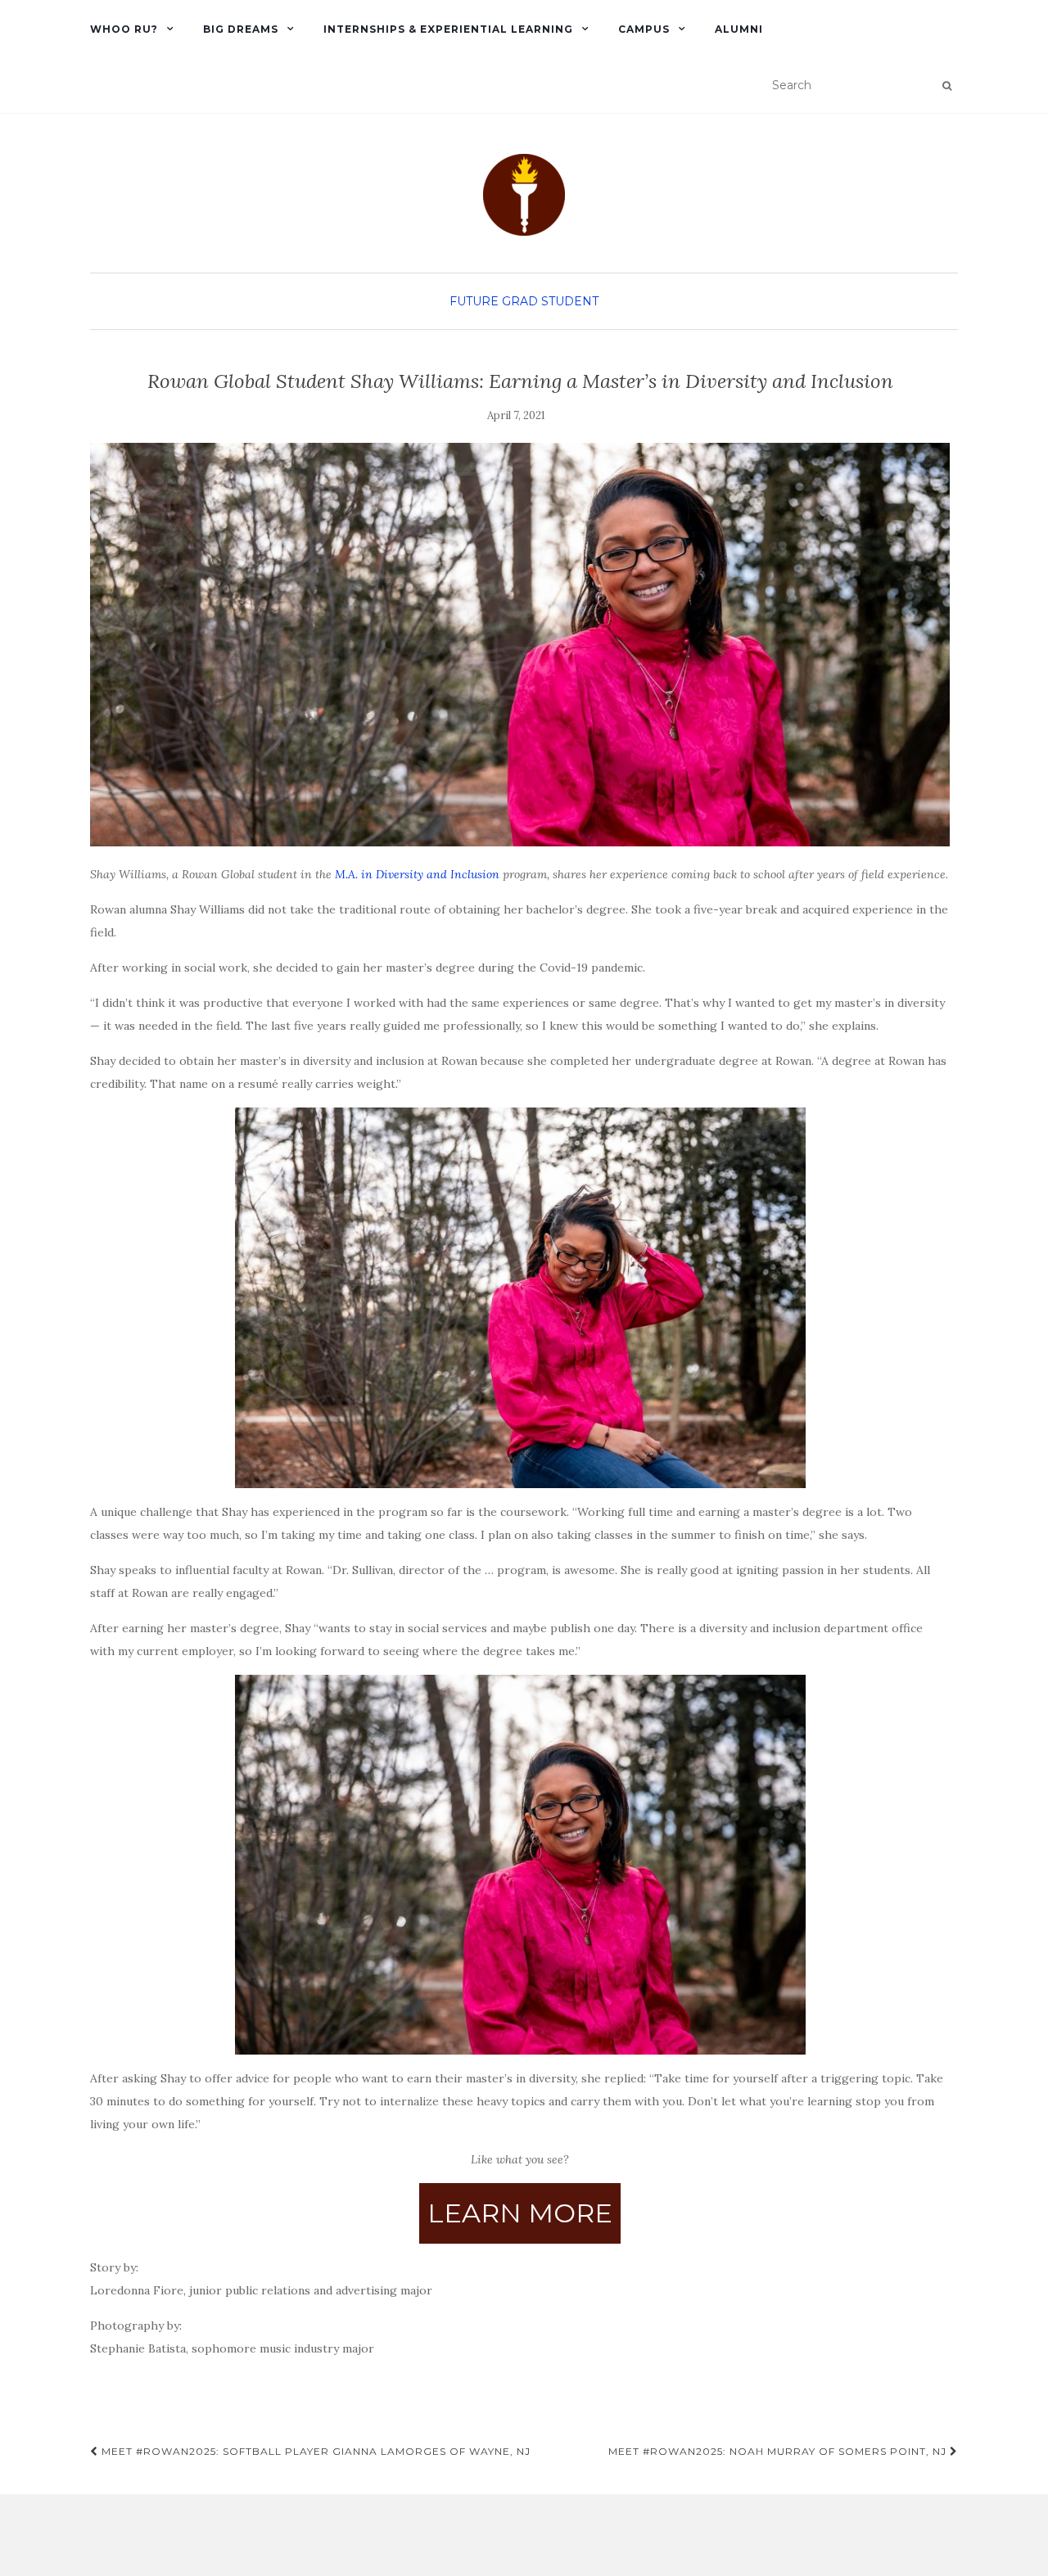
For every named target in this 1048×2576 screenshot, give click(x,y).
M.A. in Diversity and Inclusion (417, 874)
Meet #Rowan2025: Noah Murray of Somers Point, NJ (779, 2451)
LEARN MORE (520, 2213)
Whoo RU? (124, 29)
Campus (644, 29)
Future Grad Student (524, 301)
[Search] (947, 86)
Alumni (739, 29)
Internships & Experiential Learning (448, 29)
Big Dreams (241, 29)
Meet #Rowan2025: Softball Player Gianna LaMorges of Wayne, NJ (314, 2451)
